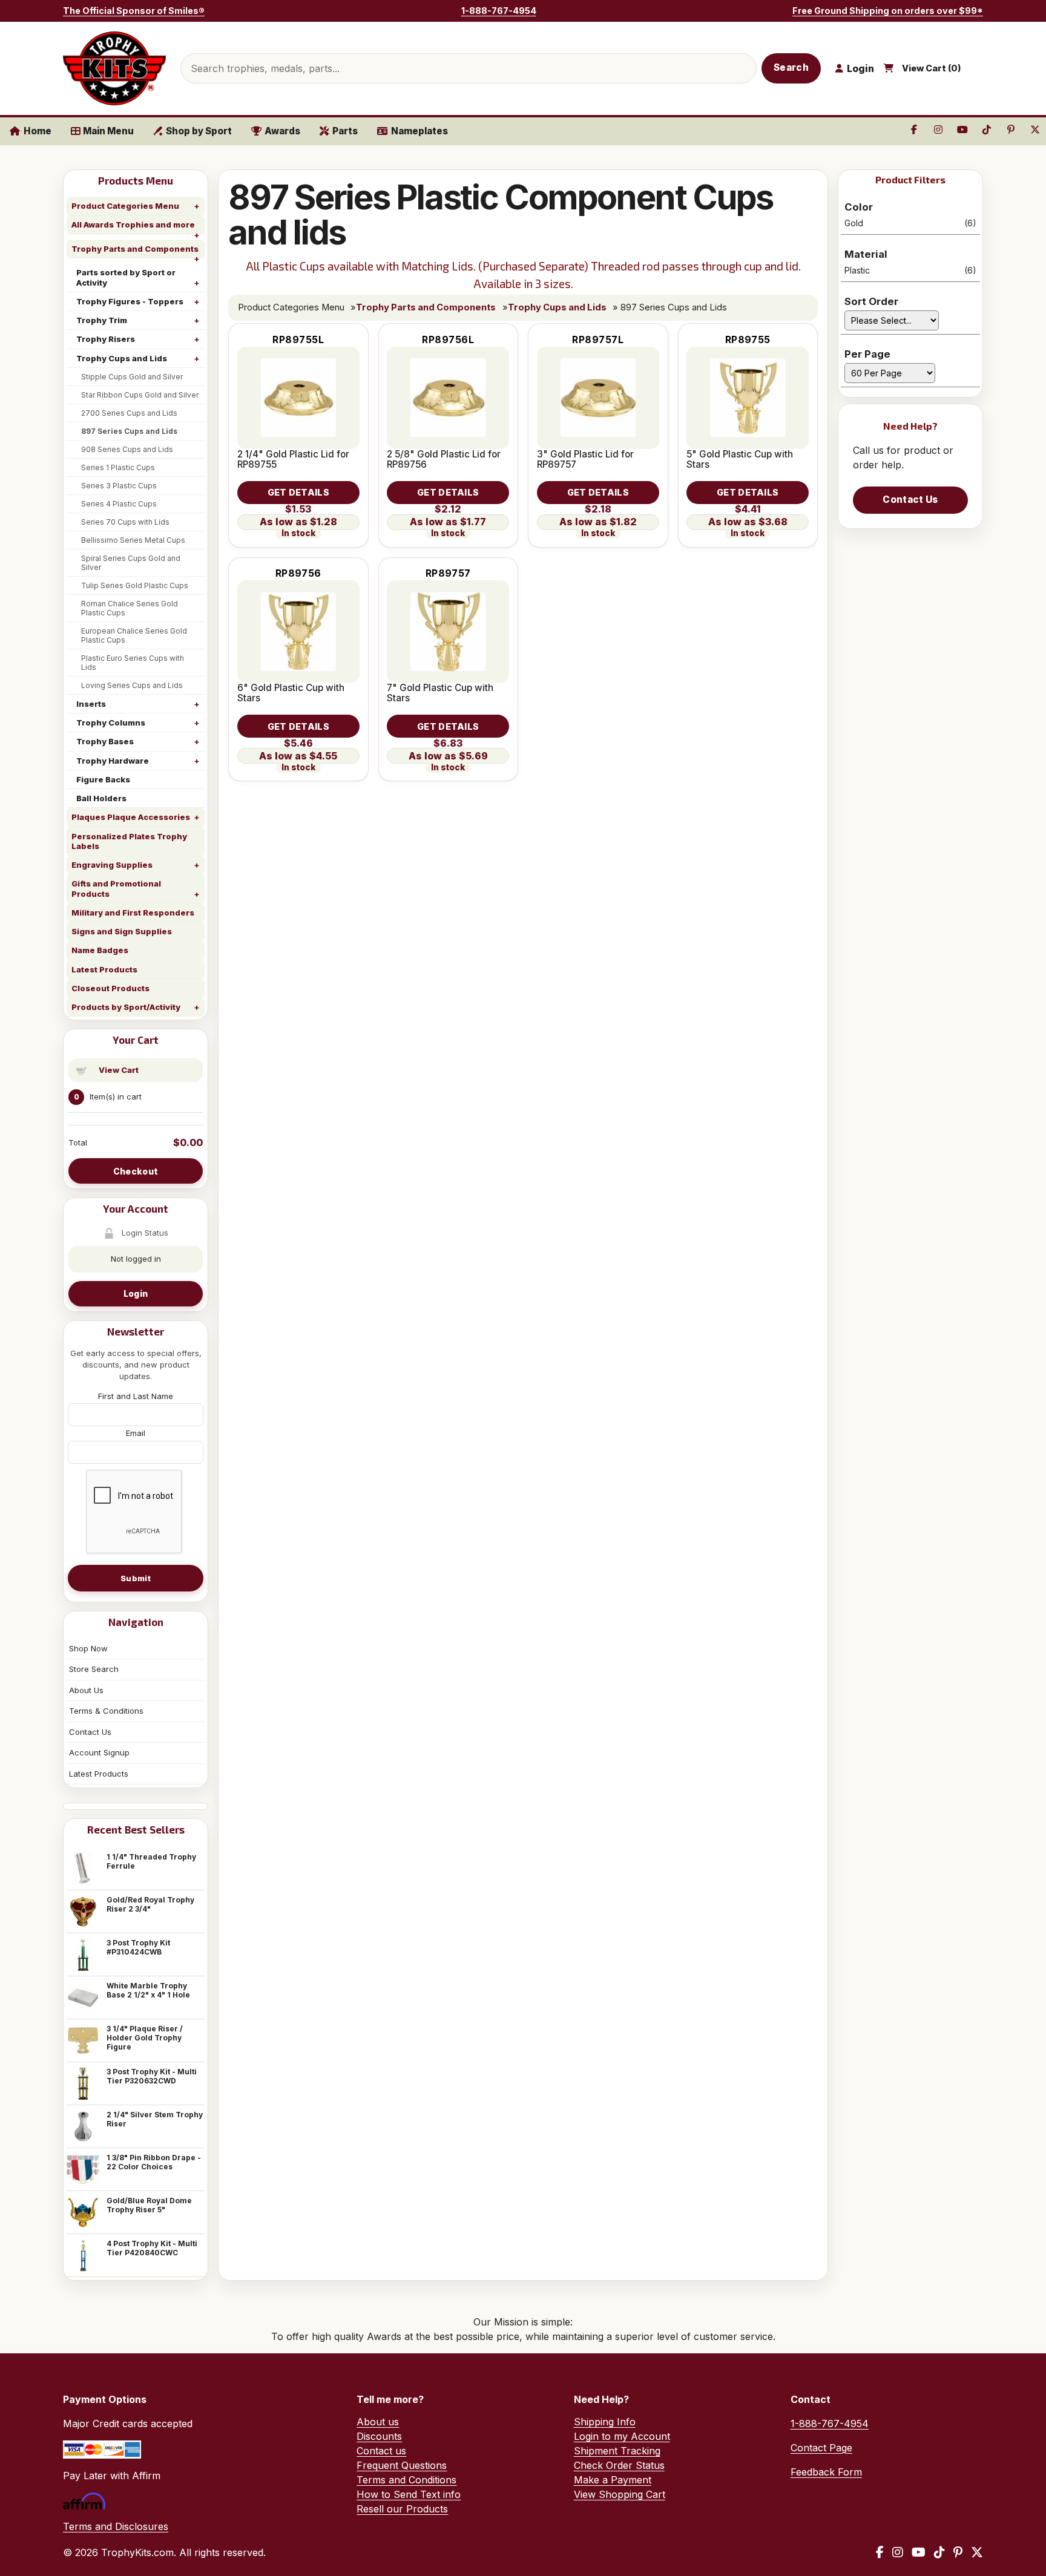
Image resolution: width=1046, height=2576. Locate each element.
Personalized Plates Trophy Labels (129, 841)
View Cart (119, 1070)
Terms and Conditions (406, 2480)
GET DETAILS (298, 492)
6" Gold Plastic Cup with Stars (291, 693)
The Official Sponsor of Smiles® (134, 11)
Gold (910, 223)
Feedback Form (826, 2472)
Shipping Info (605, 2422)
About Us (86, 1690)
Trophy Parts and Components (135, 249)
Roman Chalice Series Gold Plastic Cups (130, 608)
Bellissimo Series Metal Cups (133, 540)
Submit (136, 1578)
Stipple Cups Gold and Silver (132, 377)
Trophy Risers (106, 339)
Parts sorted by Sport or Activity (126, 277)
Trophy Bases (105, 741)
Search (791, 67)
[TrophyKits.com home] (114, 68)
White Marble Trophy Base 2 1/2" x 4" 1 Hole (148, 1990)
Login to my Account (622, 2436)
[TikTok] (939, 2552)
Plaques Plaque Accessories (131, 817)
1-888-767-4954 (499, 11)
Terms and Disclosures (116, 2526)
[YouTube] (919, 2552)
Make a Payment (613, 2480)
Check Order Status (619, 2465)
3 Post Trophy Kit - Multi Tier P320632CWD (152, 2076)
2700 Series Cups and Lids (129, 413)
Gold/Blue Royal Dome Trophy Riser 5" (149, 2205)
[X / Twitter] (977, 2552)
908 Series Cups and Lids (127, 449)
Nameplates (419, 131)
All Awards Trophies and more (133, 224)
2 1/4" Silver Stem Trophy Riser (155, 2119)
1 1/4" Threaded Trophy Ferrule (151, 1861)
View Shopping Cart (620, 2494)
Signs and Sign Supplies (122, 931)
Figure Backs (103, 779)
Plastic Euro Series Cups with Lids (133, 663)
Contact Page (821, 2448)
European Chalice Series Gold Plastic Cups (134, 635)
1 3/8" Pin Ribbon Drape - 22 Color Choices (154, 2162)
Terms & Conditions (106, 1711)
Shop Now (88, 1648)
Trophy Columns (111, 723)
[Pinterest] (958, 2552)
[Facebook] (880, 2552)
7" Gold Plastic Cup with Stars (440, 693)
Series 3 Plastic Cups (119, 486)
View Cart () (932, 68)
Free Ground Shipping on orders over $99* (888, 11)
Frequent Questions (402, 2465)
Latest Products (104, 969)
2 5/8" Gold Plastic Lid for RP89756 (444, 459)
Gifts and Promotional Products (116, 888)
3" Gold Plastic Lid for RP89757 (585, 459)
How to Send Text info (409, 2494)
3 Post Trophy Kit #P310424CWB (138, 1947)
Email (136, 1433)
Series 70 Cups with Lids (125, 522)
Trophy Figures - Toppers (130, 301)
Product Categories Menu (125, 206)
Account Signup (99, 1752)
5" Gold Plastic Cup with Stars (740, 459)
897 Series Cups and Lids (129, 431)
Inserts (91, 704)
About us (378, 2422)
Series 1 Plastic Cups (118, 467)
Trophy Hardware (113, 761)
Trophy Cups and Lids (122, 358)
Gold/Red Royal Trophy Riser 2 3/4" (150, 1904)
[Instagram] (898, 2552)
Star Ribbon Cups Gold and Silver (140, 395)
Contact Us (90, 1732)
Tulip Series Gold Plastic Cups (135, 585)
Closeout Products (110, 988)
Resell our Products (402, 2509)
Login (136, 1293)
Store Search (94, 1669)
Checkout (136, 1171)
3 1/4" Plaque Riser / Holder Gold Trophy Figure (145, 2038)
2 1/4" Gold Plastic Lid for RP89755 (293, 459)
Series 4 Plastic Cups (119, 504)
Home (38, 131)
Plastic (910, 270)
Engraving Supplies (112, 865)
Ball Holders (101, 798)
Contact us (381, 2451)
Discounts (379, 2436)
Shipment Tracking (617, 2451)
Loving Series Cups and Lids (132, 685)
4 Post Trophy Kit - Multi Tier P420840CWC (152, 2248)
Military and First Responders (133, 913)
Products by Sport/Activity (126, 1007)
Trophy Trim (102, 320)
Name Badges (100, 950)
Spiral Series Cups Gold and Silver (131, 563)
